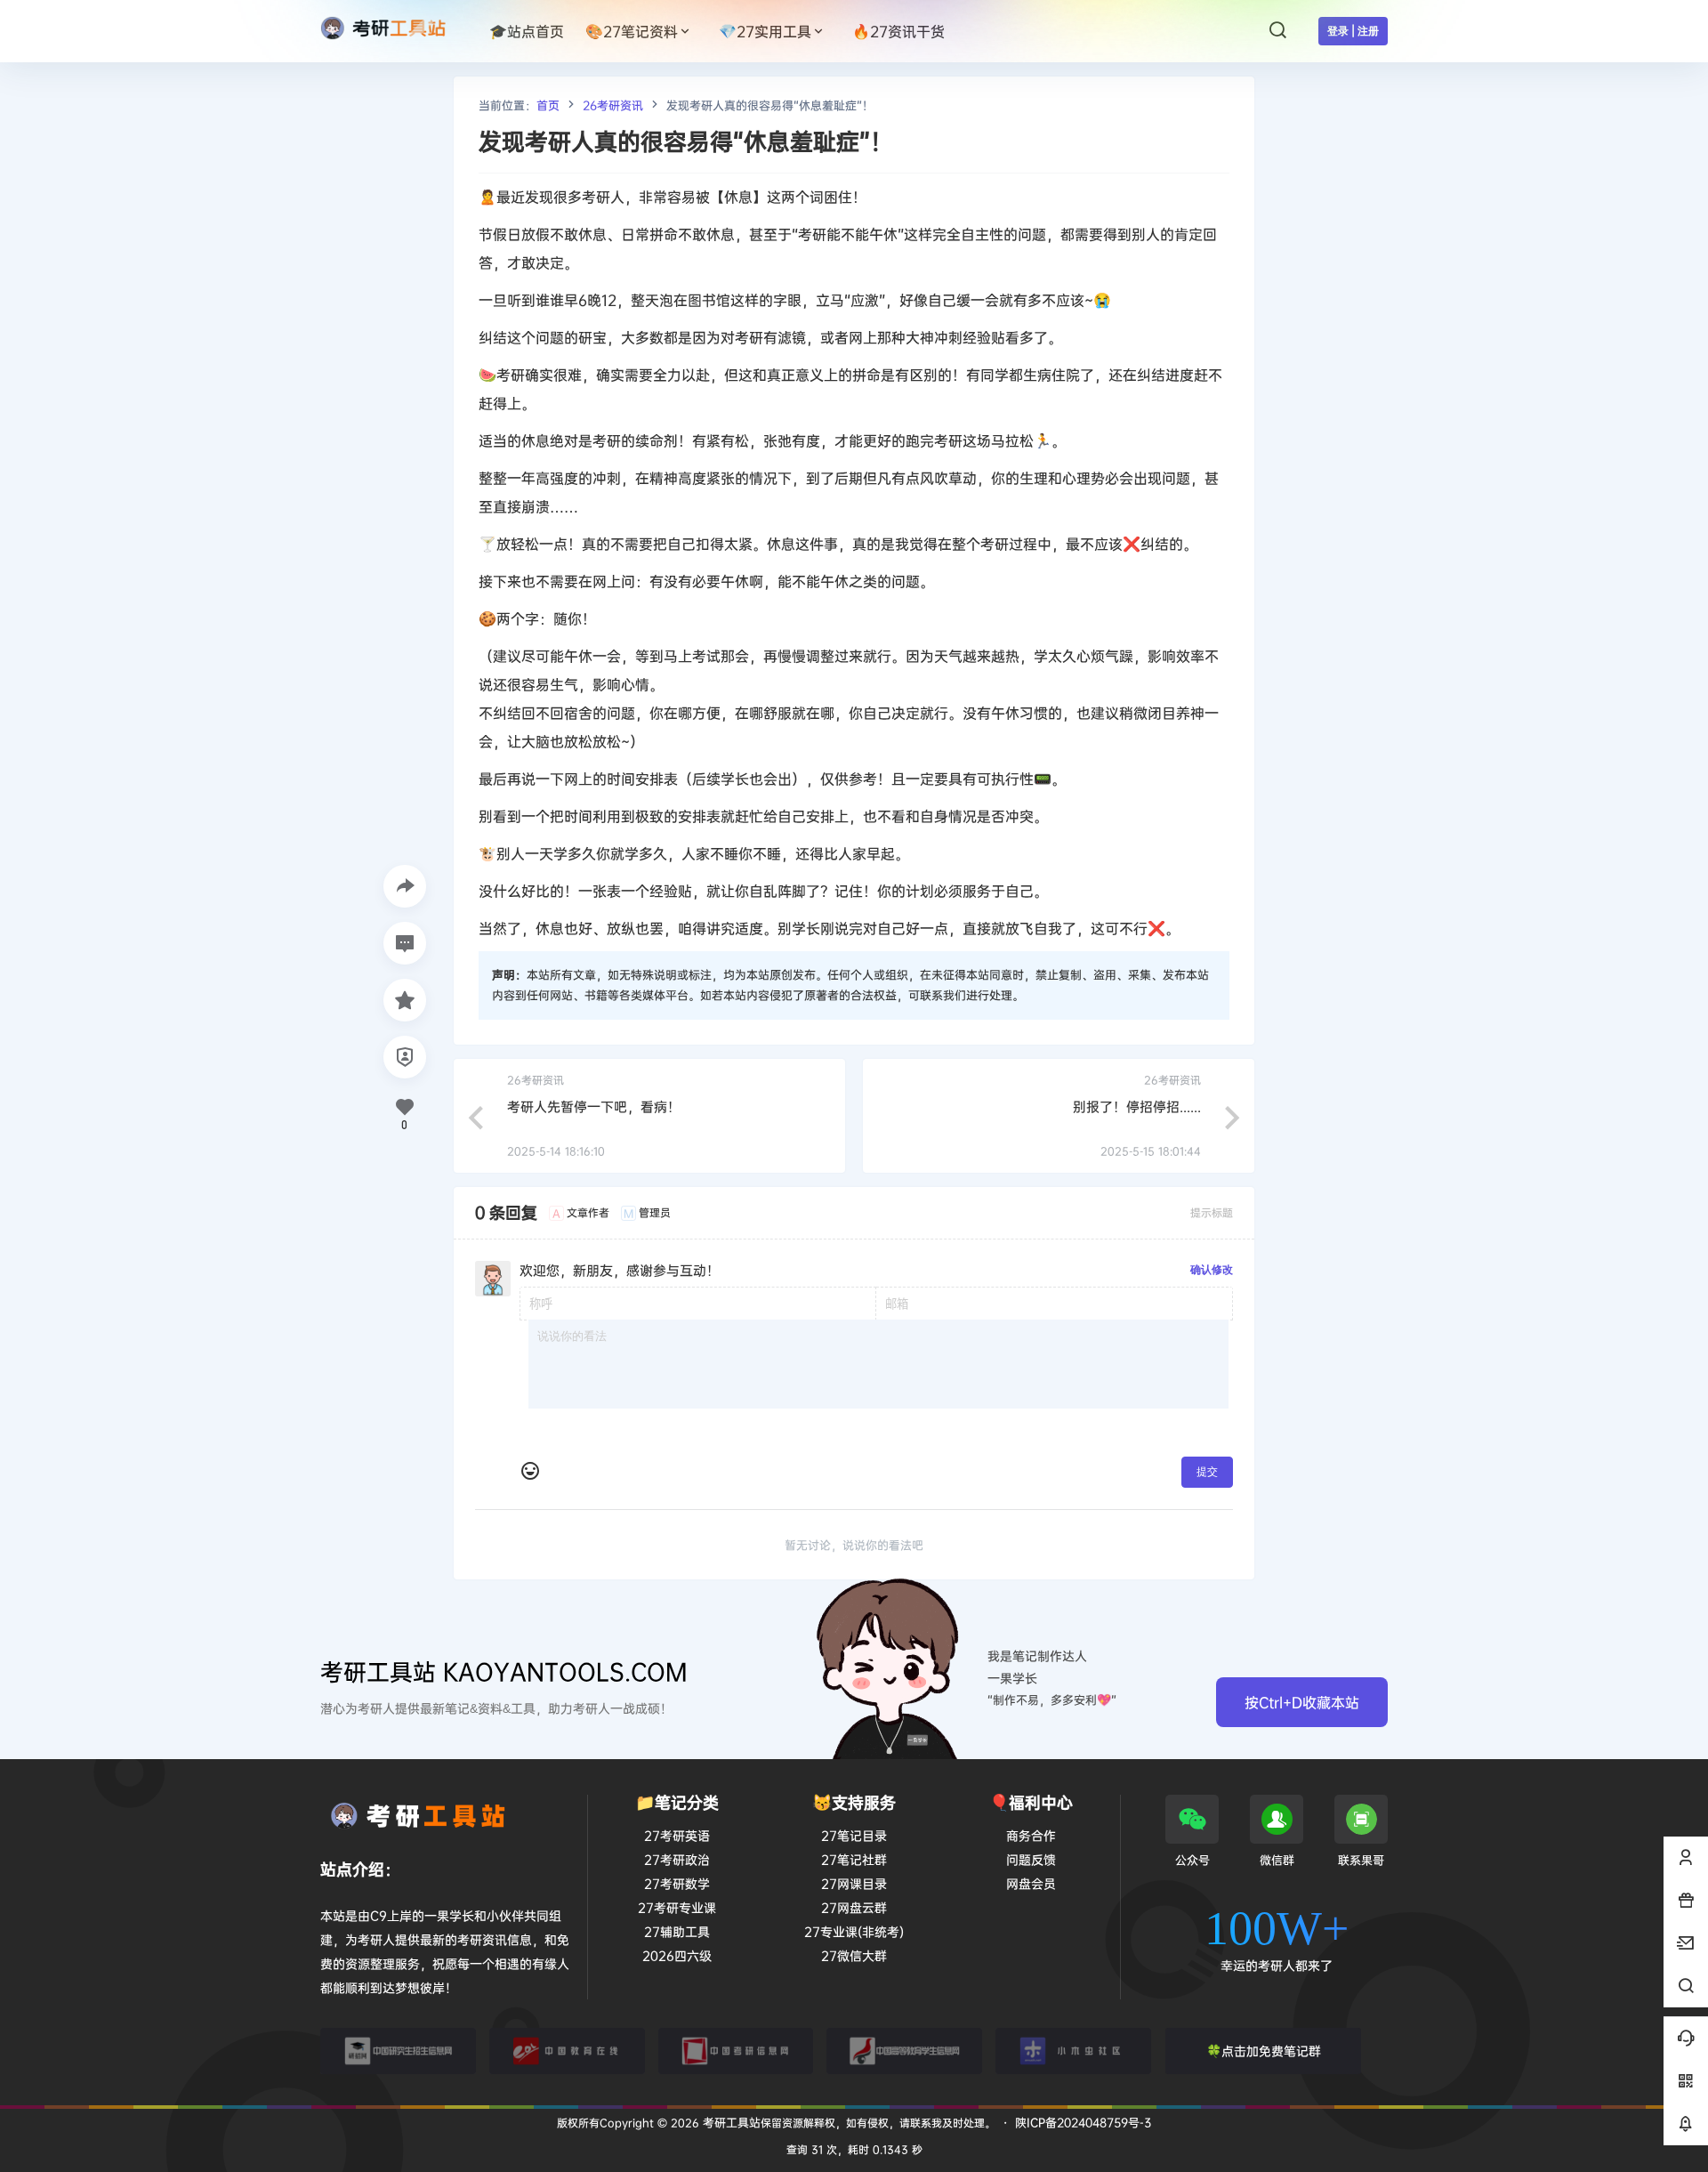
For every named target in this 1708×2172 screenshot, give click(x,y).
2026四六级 (677, 1955)
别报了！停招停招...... (1137, 1106)
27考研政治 (677, 1859)
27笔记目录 (854, 1835)
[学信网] (904, 2051)
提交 (1207, 1471)
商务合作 (1031, 1835)
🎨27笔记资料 (632, 31)
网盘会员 (1031, 1883)
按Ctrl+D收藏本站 (1302, 1702)
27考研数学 (677, 1883)
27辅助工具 (677, 1931)
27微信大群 (854, 1955)
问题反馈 (1031, 1859)
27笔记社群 (854, 1859)
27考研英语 (677, 1835)
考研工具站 (730, 2122)
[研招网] (398, 2051)
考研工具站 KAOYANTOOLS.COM (504, 1671)
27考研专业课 (677, 1907)
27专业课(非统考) (854, 1931)
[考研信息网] (736, 2051)
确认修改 (1212, 1269)
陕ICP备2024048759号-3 (1083, 2122)
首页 (548, 105)
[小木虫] (1073, 2051)
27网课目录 (854, 1883)
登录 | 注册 (1353, 31)
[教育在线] (567, 2051)
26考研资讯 (613, 105)
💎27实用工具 (765, 31)
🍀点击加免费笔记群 (1264, 2051)
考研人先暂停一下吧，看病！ (594, 1106)
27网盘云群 (854, 1907)
